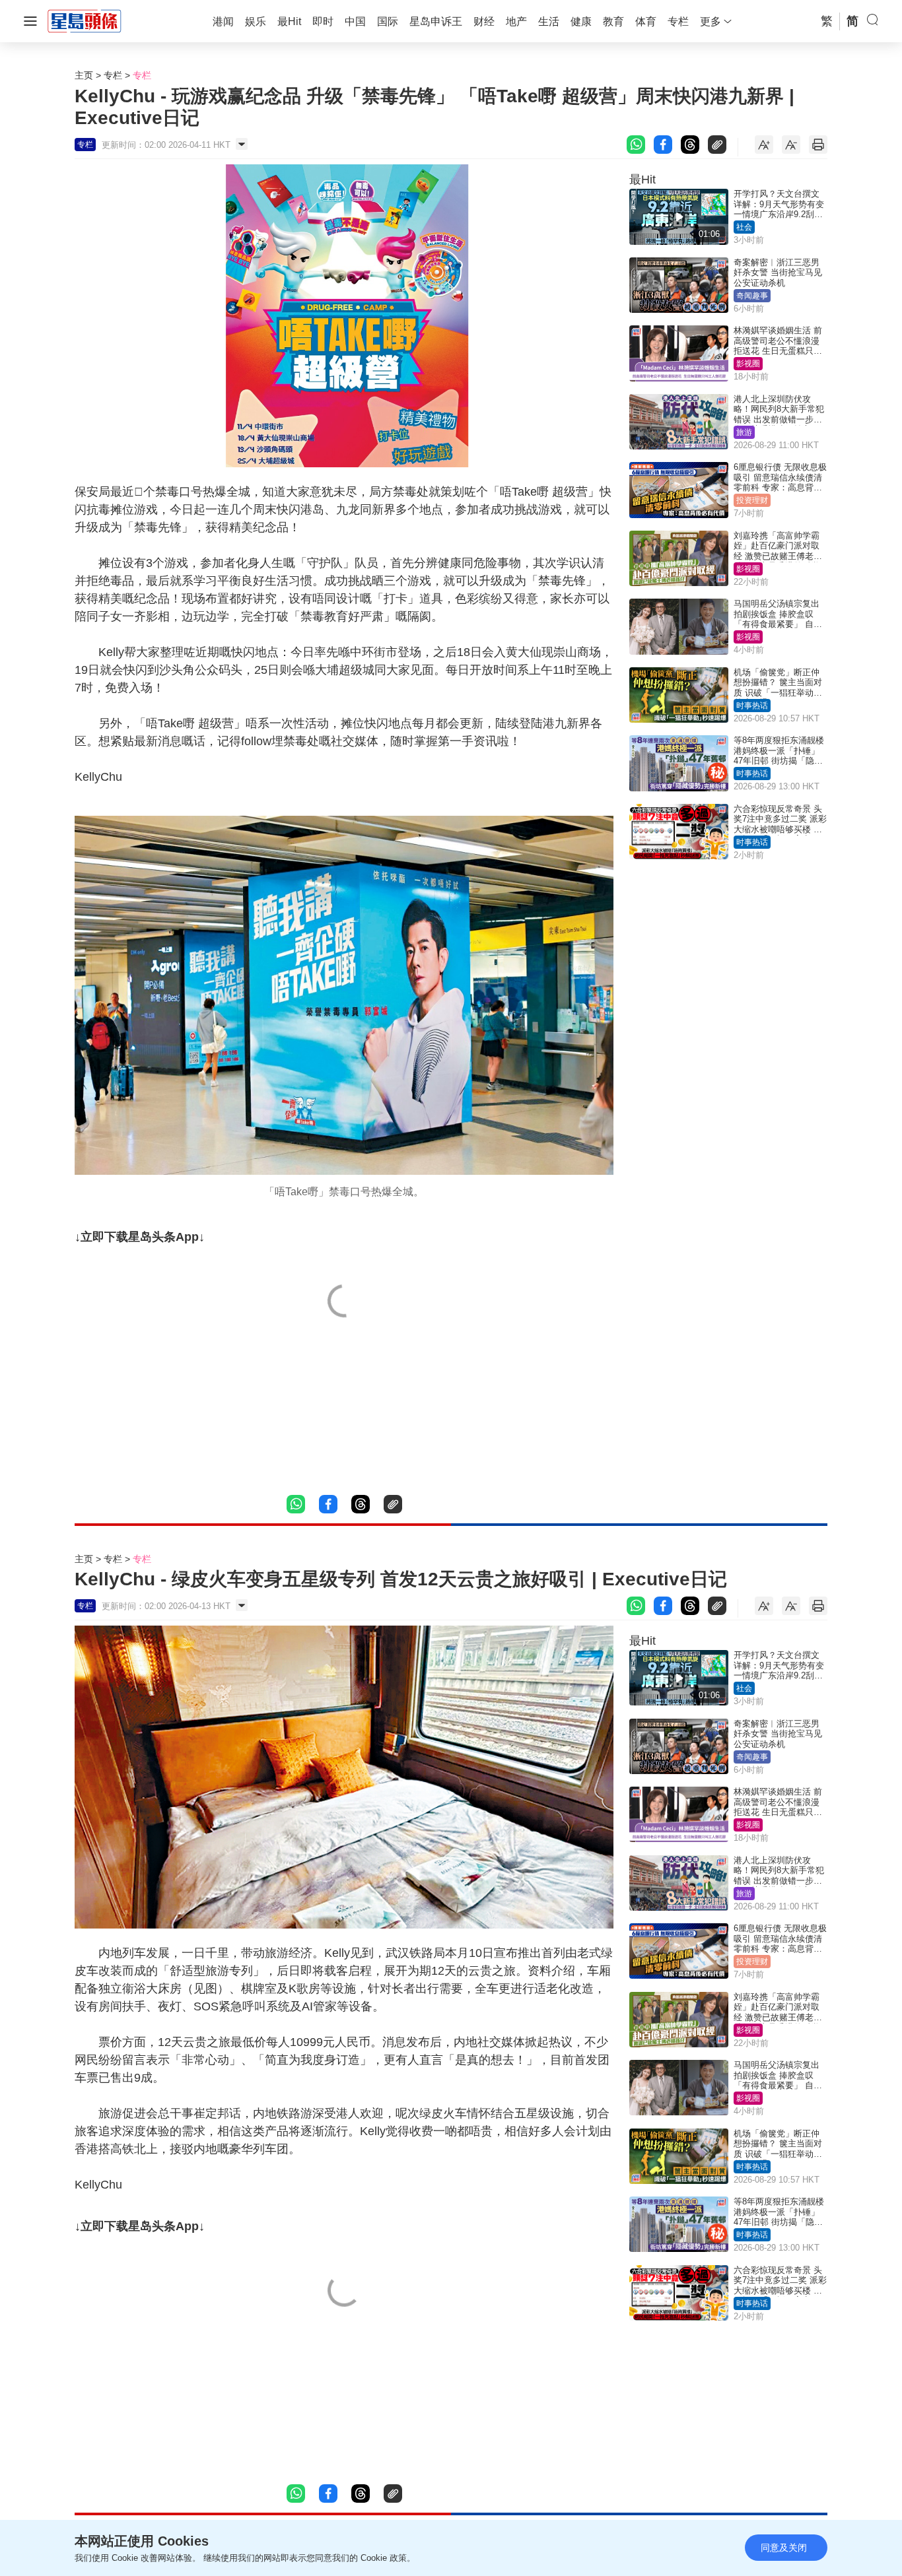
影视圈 (748, 364)
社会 (744, 227)
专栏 (113, 75)
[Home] (85, 20)
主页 (84, 75)
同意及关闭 (784, 2548)
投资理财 (752, 500)
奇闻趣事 (752, 296)
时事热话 (752, 706)
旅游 (744, 432)
